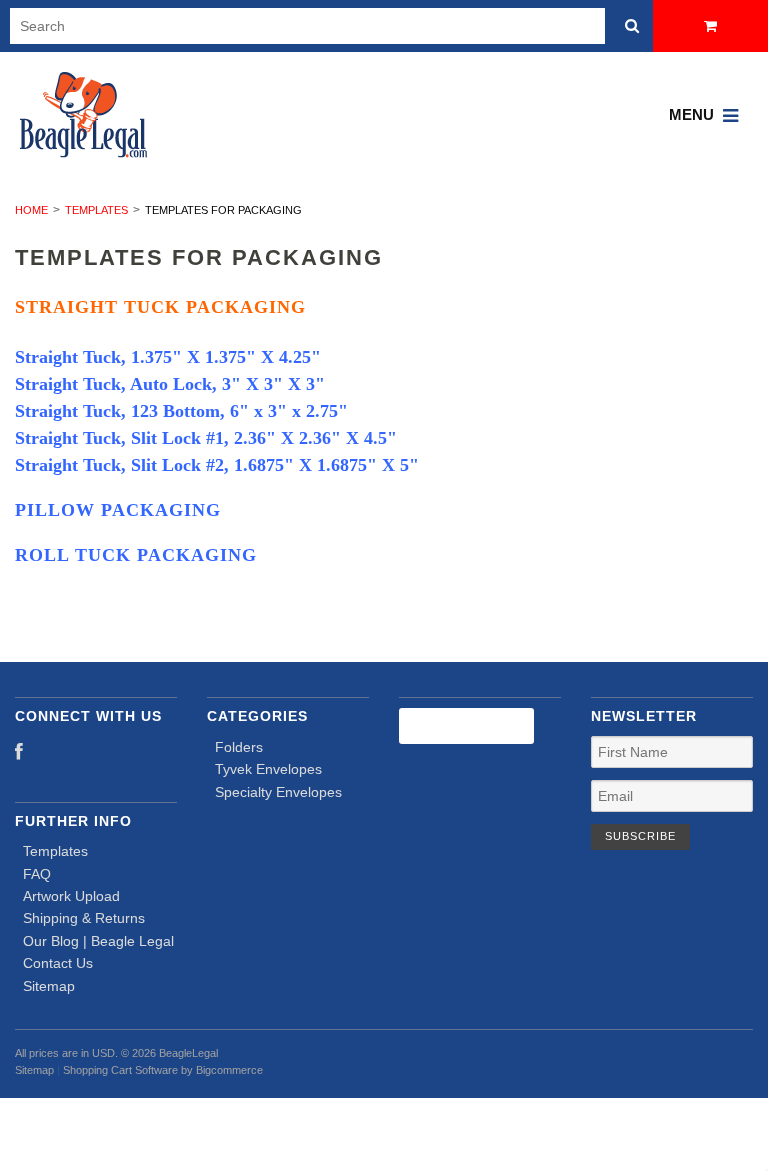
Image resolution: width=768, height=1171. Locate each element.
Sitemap (49, 986)
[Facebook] (19, 752)
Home (31, 210)
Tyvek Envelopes (268, 769)
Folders (239, 747)
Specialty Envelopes (278, 792)
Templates (96, 210)
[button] (384, 1134)
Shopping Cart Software (120, 1070)
